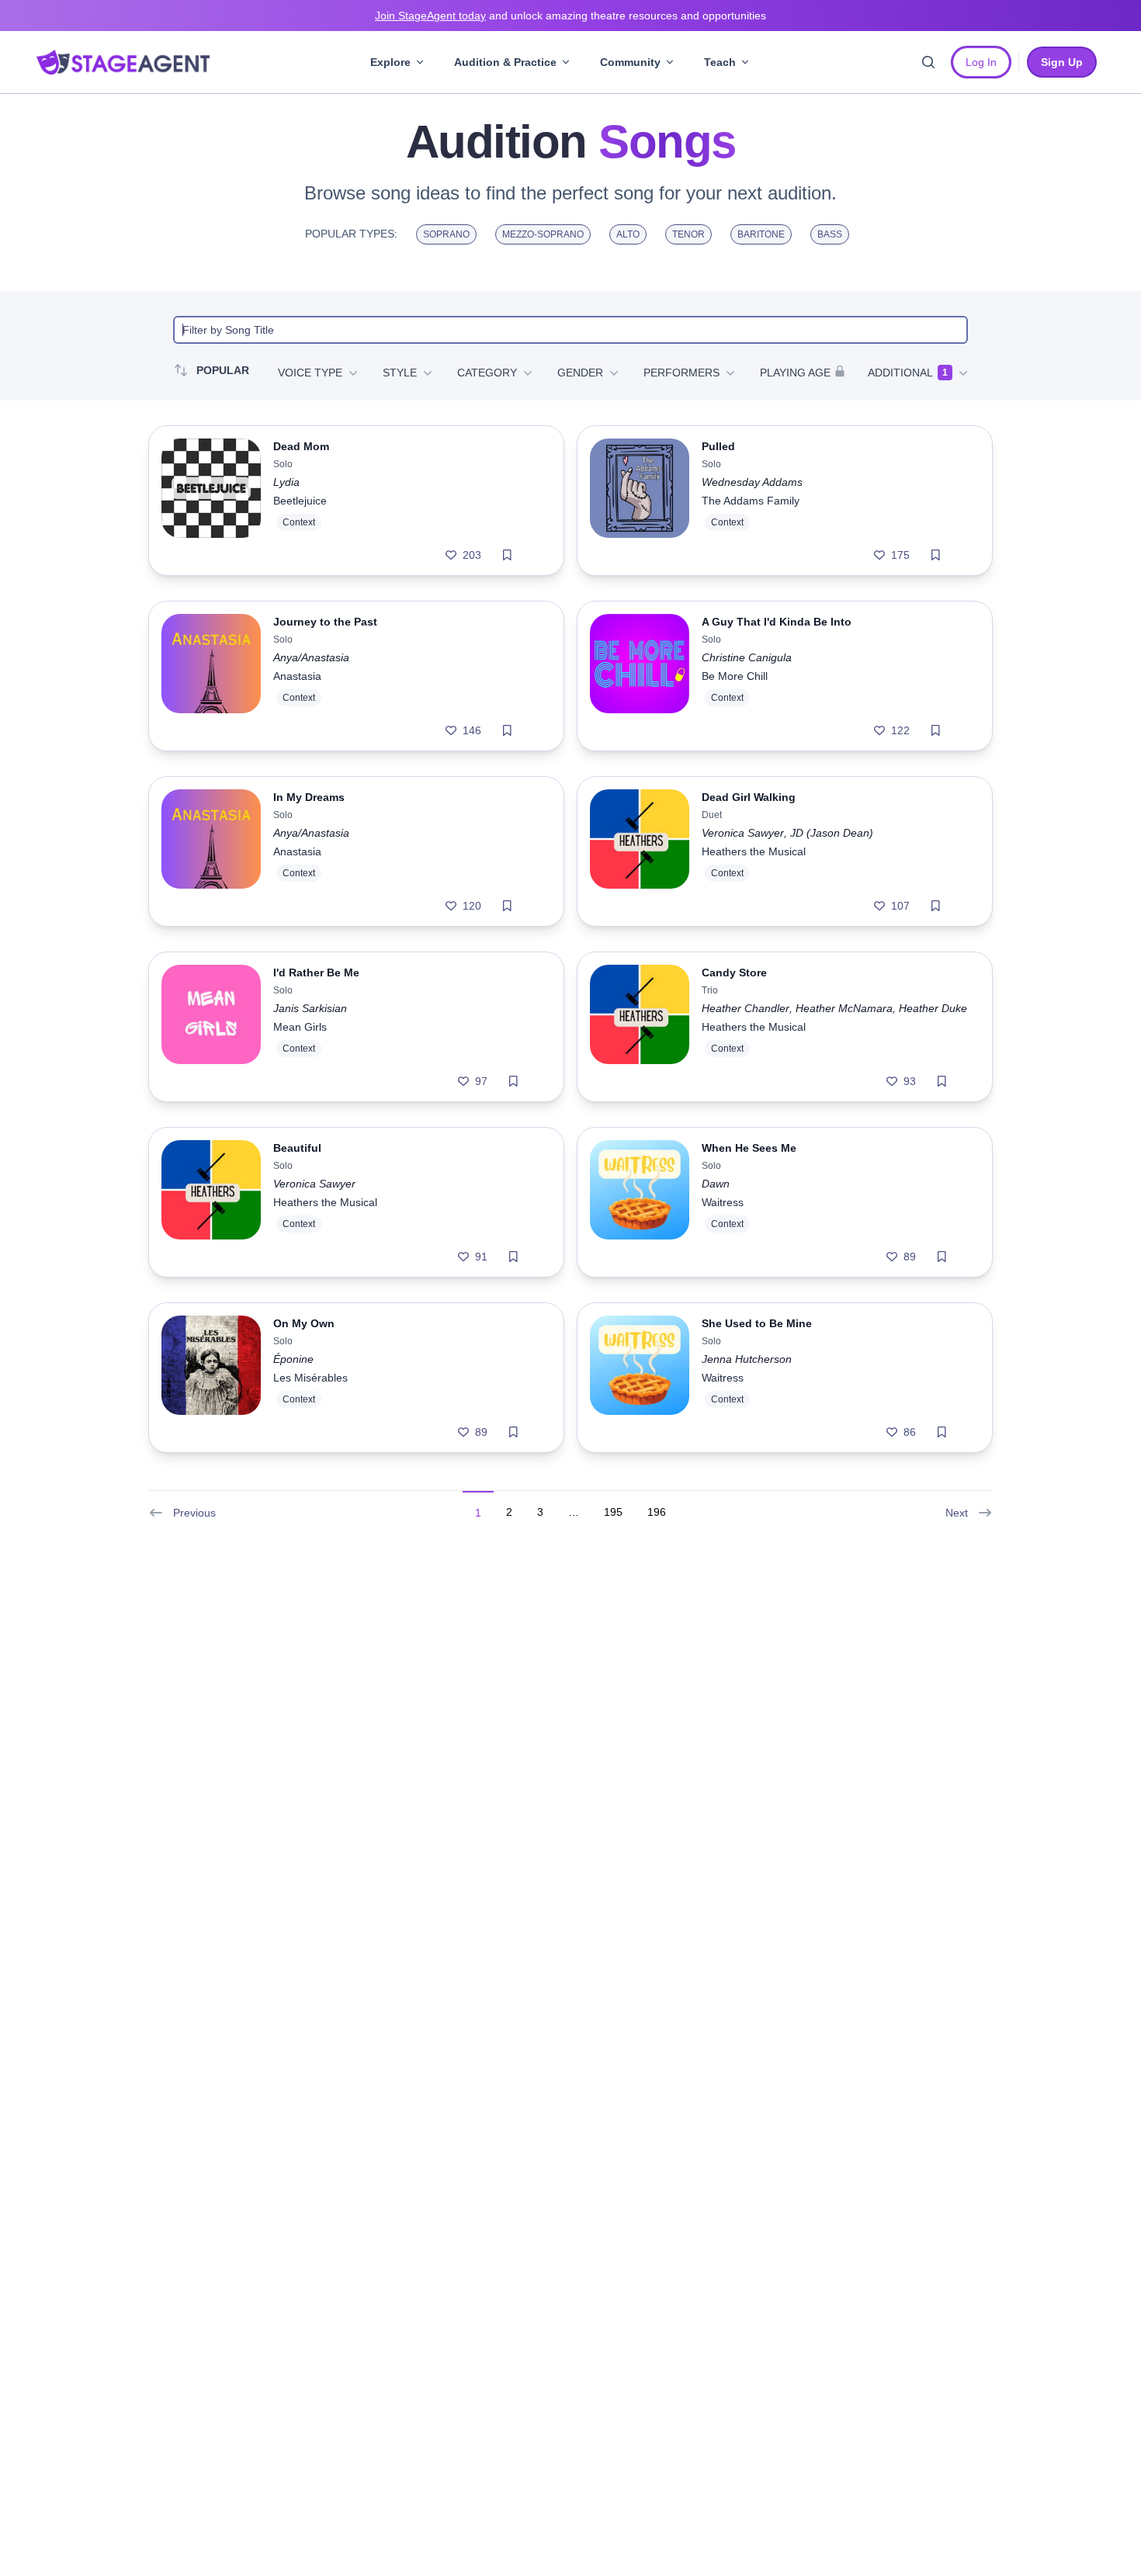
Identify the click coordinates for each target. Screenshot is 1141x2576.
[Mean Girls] (211, 1027)
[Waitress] (640, 1202)
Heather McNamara (844, 1008)
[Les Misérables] (211, 1378)
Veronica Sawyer (743, 833)
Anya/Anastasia (311, 657)
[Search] (928, 62)
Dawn (716, 1184)
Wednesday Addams (752, 482)
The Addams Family (751, 501)
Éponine (293, 1359)
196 (657, 1512)
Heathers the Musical (754, 851)
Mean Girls (300, 1027)
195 (613, 1512)
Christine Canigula (747, 657)
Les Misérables (310, 1378)
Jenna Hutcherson (747, 1359)
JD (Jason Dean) (832, 833)
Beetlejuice (300, 501)
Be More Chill (735, 676)
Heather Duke (933, 1008)
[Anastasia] (211, 676)
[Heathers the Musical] (640, 851)
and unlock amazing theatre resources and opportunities (570, 16)
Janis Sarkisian (310, 1008)
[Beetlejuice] (211, 501)
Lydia (286, 482)
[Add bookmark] (507, 555)
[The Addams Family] (640, 501)
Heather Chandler (746, 1008)
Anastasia (297, 676)
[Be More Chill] (640, 676)
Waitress (723, 1202)
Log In (981, 62)
